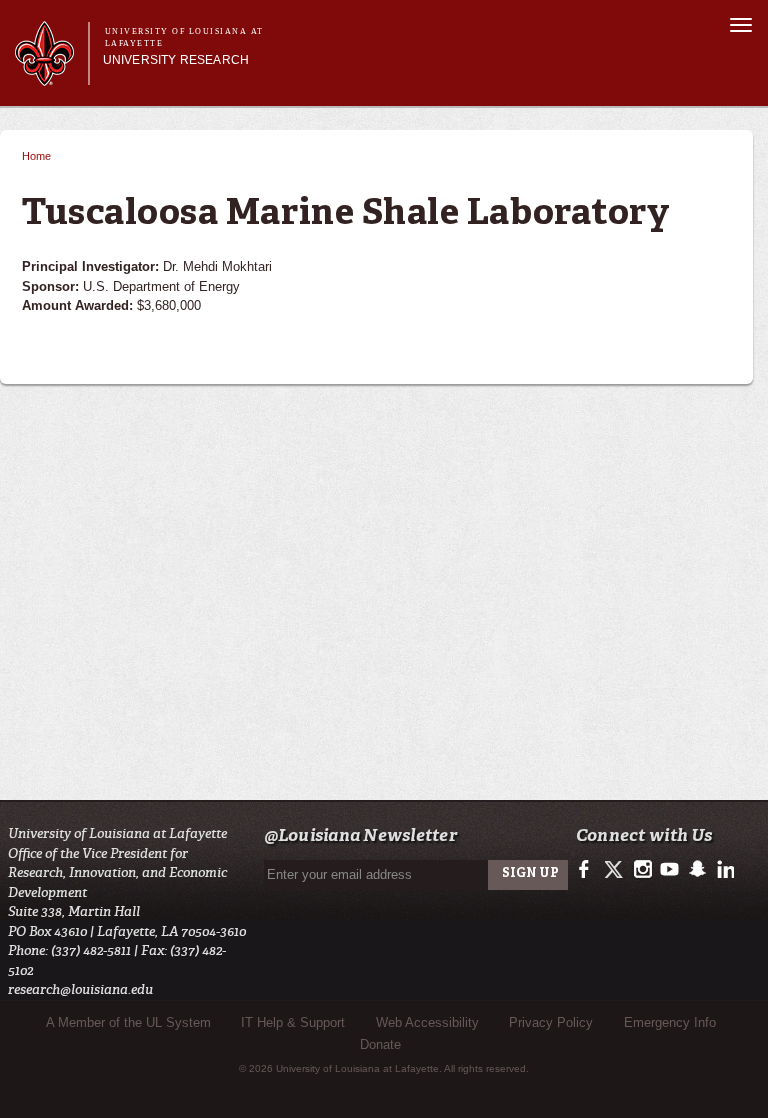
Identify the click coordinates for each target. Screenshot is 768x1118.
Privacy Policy (551, 1022)
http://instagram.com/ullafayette (642, 870)
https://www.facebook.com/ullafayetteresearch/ (588, 870)
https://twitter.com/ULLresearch (615, 870)
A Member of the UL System (128, 1022)
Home (36, 156)
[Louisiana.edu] (51, 76)
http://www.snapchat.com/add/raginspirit (696, 870)
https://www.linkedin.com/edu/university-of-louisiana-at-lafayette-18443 (723, 870)
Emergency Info (670, 1022)
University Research (176, 60)
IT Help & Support (293, 1022)
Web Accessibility (427, 1022)
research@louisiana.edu (80, 989)
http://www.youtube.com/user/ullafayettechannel (669, 870)
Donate (380, 1044)
